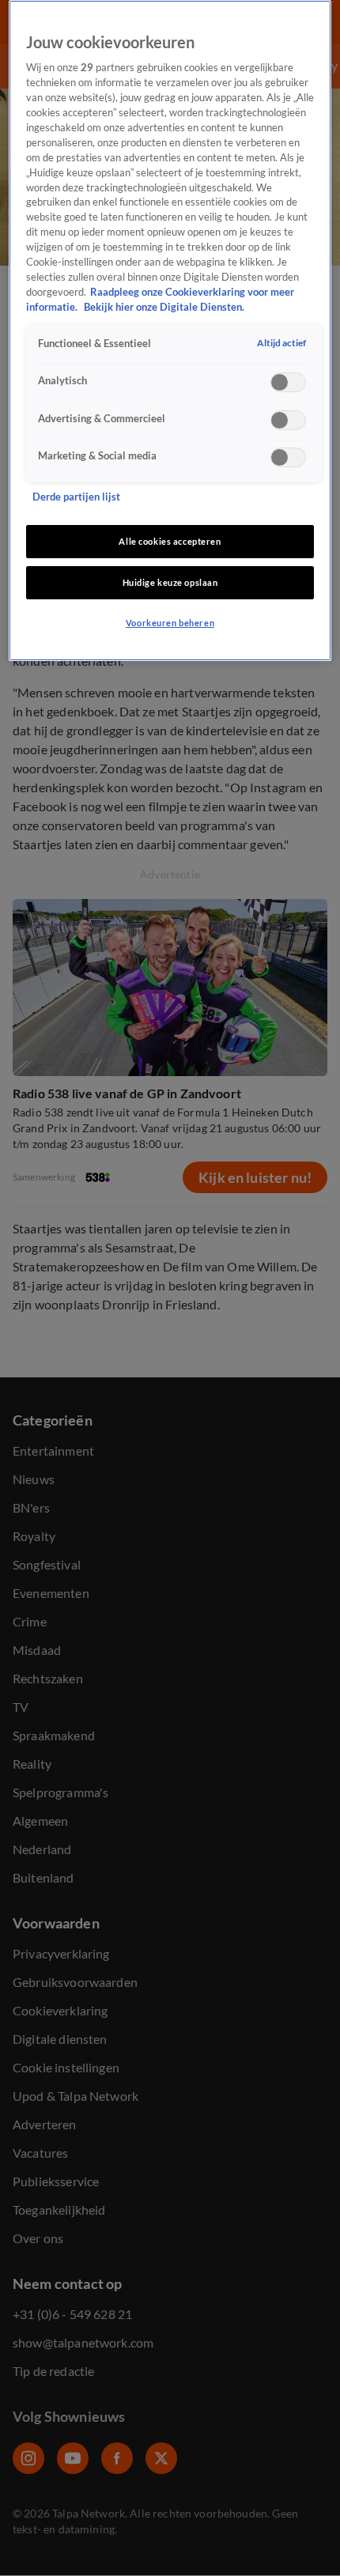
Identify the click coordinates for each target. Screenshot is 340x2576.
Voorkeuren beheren (170, 623)
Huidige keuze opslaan (170, 582)
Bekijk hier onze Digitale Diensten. (164, 307)
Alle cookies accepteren (170, 541)
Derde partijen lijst (76, 497)
